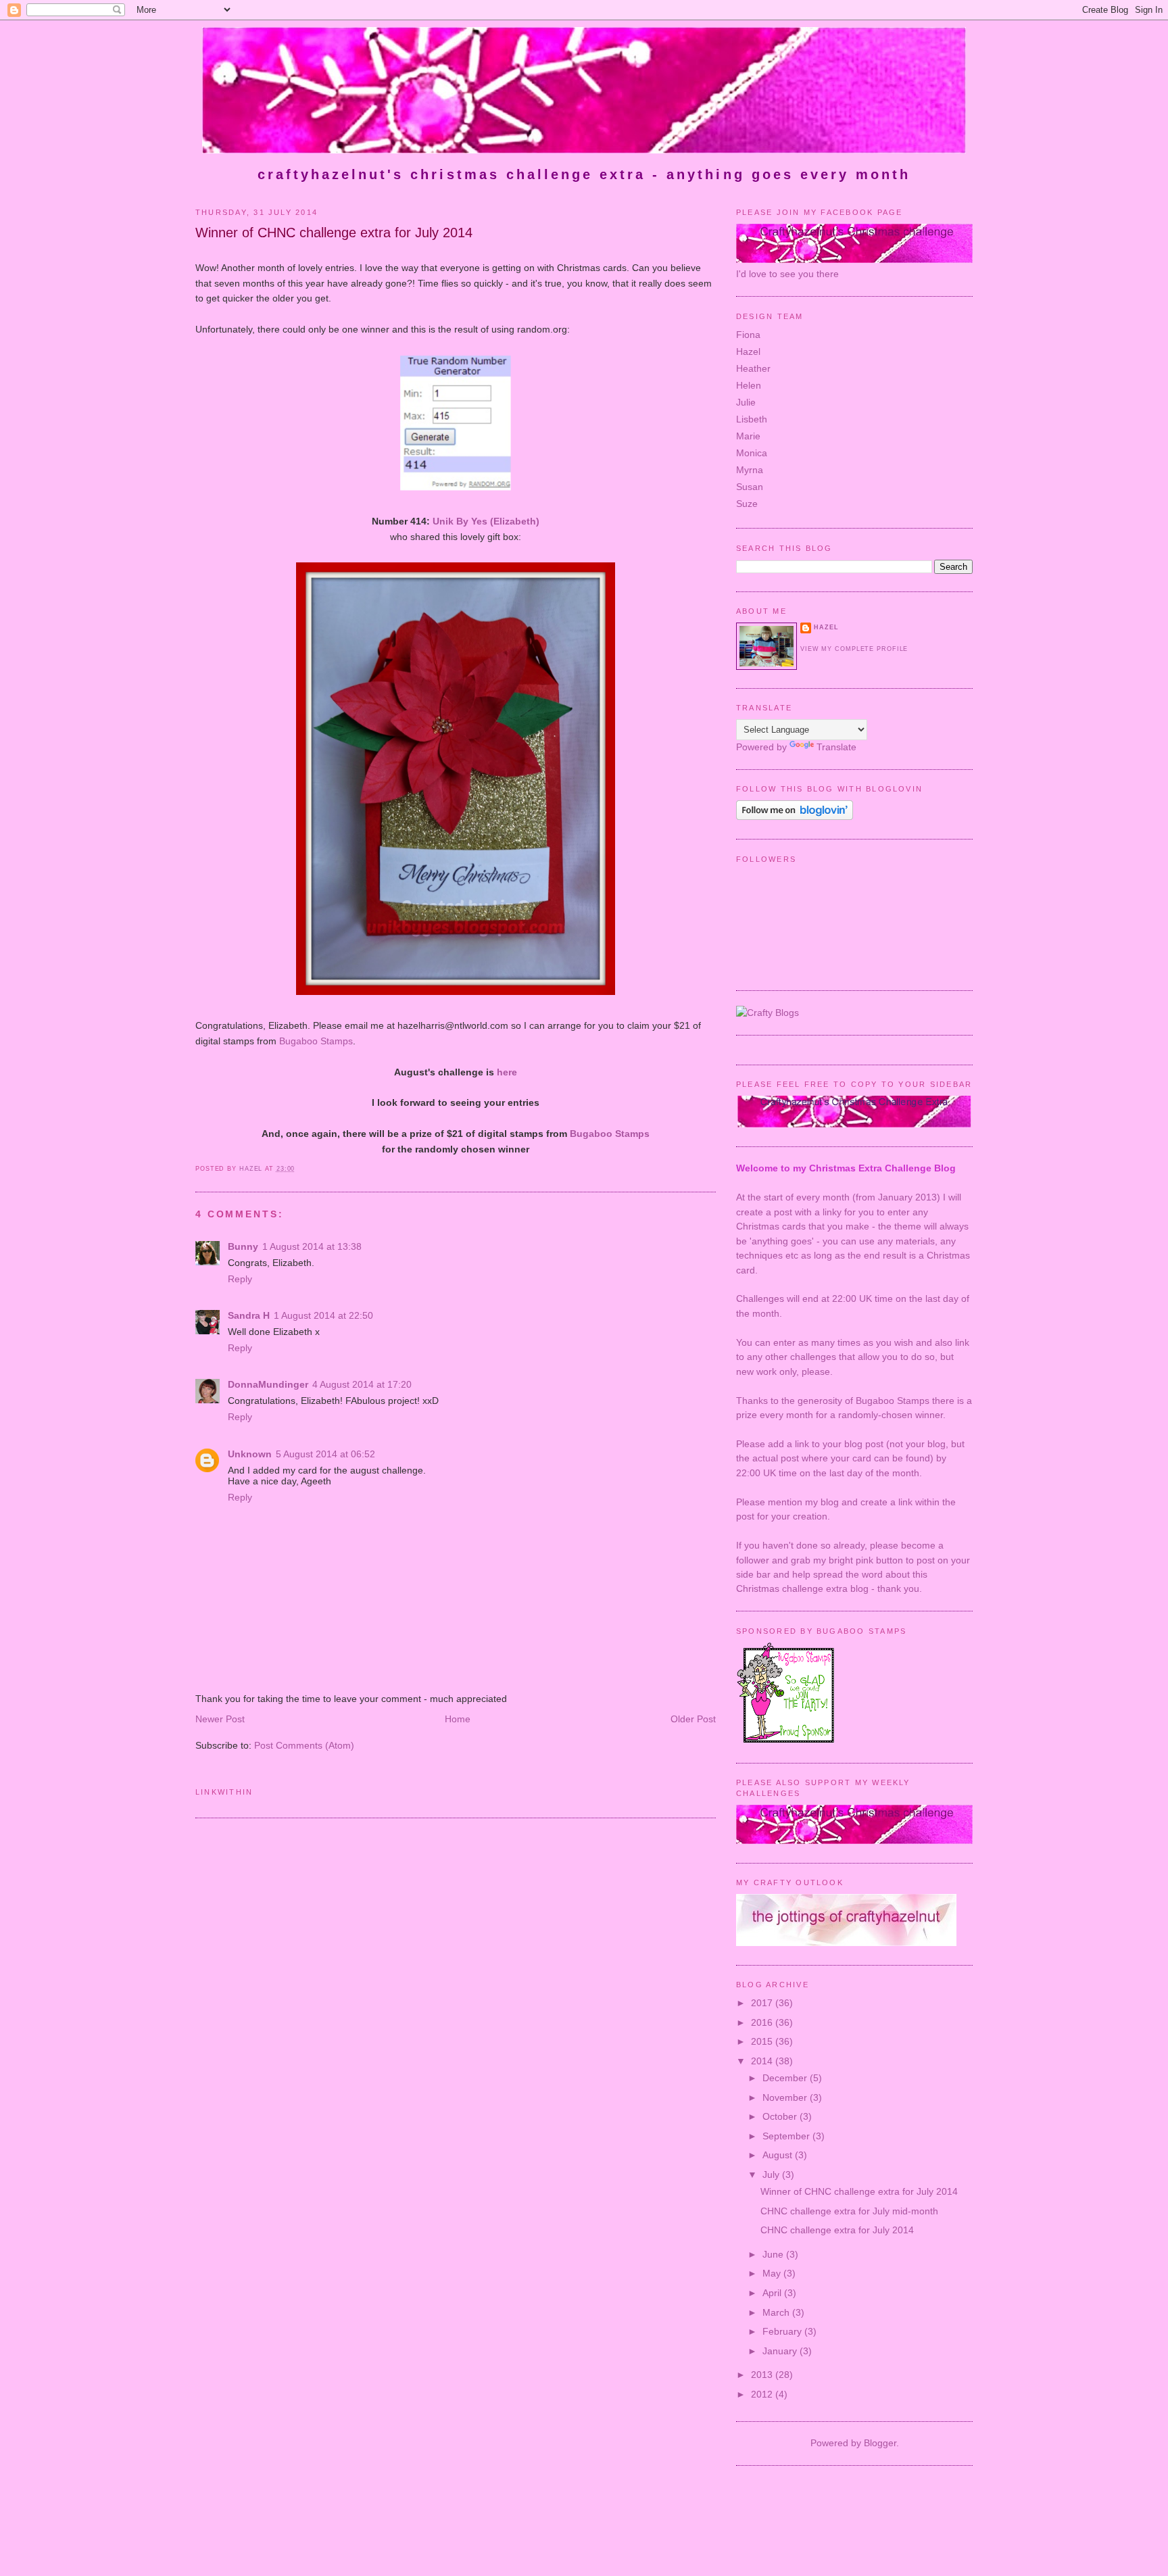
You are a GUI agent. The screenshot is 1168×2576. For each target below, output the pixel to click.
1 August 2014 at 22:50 (323, 1315)
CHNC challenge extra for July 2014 (837, 2230)
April (773, 2293)
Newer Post (220, 1719)
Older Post (693, 1719)
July (772, 2174)
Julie (746, 402)
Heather (753, 368)
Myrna (750, 470)
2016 (763, 2022)
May (773, 2273)
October (781, 2116)
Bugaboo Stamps (316, 1041)
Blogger (880, 2443)
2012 (763, 2394)
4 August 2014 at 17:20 (362, 1384)
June (774, 2254)
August (779, 2155)
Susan (750, 487)
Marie (748, 436)
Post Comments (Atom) (304, 1745)
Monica (752, 453)
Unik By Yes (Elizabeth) (486, 521)
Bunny (243, 1246)
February (783, 2331)
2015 (763, 2041)
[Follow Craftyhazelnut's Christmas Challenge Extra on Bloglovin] (795, 817)
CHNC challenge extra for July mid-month (849, 2211)
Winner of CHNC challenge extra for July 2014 (859, 2191)
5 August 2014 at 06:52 (325, 1454)
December (786, 2078)
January (781, 2351)
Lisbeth (752, 419)
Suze (747, 504)
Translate (836, 747)
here (507, 1072)
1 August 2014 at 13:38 (312, 1246)
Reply (240, 1279)
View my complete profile (854, 649)
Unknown (250, 1454)
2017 (763, 2003)
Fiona (748, 335)
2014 (763, 2061)
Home (458, 1719)
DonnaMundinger (268, 1384)
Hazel (748, 351)
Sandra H (249, 1315)
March (777, 2312)
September (787, 2136)
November (786, 2097)
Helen (749, 385)
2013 (763, 2375)
